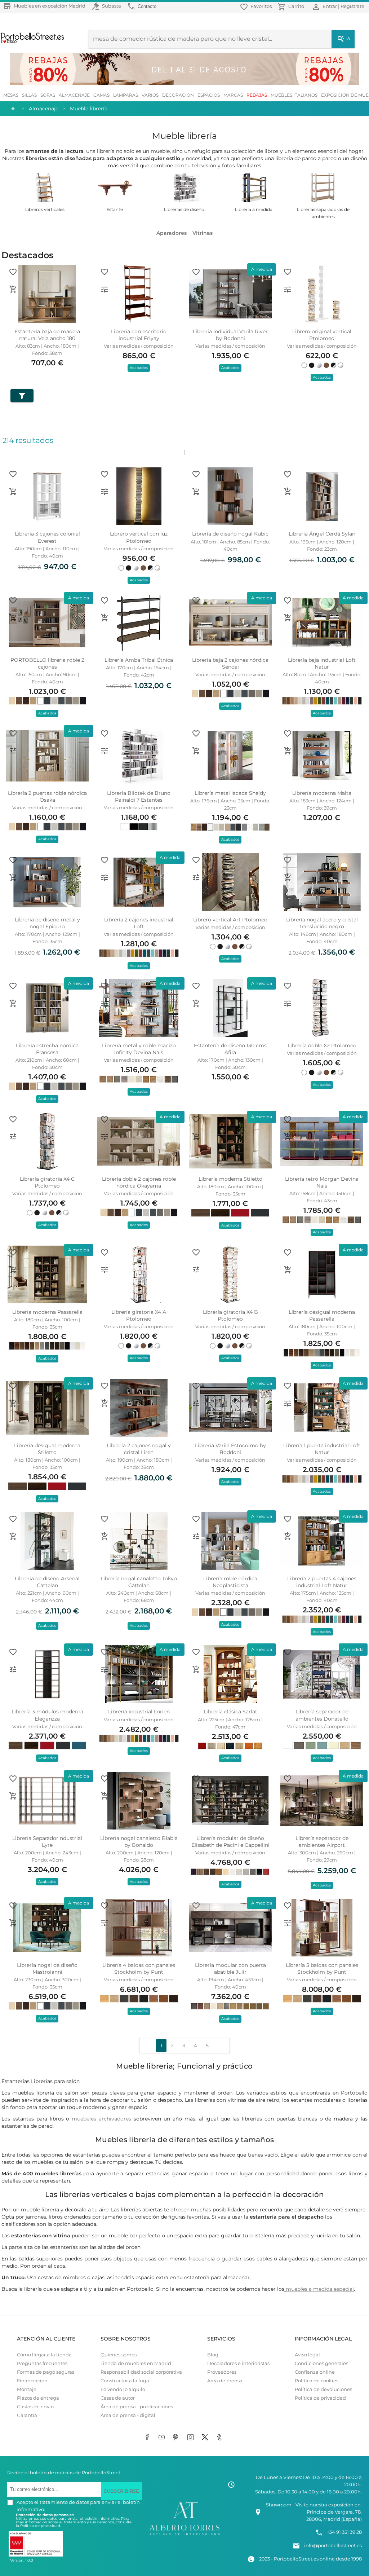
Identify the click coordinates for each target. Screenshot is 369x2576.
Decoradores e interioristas (238, 2363)
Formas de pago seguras (46, 2372)
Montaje (27, 2389)
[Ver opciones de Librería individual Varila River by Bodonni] (196, 289)
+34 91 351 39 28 (344, 2532)
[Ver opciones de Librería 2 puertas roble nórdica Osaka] (13, 751)
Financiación (32, 2381)
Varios (150, 95)
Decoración (178, 95)
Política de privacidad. (41, 2526)
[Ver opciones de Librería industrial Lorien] (105, 1669)
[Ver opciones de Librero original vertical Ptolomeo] (288, 289)
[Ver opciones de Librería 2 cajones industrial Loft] (105, 877)
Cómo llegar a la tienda (44, 2355)
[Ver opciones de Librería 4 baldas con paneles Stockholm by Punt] (105, 1923)
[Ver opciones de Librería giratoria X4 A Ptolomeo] (105, 1270)
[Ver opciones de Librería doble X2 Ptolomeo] (288, 1003)
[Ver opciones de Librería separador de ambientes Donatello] (288, 1669)
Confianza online (315, 2372)
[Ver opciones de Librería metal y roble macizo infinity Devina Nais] (105, 1003)
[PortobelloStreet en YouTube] (163, 2438)
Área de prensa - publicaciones (137, 2407)
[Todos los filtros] (22, 396)
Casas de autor (118, 2398)
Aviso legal (307, 2355)
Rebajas (257, 95)
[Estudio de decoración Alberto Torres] (184, 2535)
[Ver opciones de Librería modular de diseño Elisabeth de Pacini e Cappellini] (196, 1796)
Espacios (209, 95)
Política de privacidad (320, 2398)
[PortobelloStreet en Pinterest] (177, 2438)
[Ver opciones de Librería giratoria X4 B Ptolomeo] (196, 1270)
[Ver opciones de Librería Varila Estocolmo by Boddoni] (196, 1403)
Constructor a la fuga (125, 2381)
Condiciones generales (321, 2363)
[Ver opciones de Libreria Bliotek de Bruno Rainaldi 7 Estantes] (105, 751)
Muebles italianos (294, 95)
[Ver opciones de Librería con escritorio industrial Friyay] (105, 289)
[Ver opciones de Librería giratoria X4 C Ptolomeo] (13, 1137)
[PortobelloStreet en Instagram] (192, 2438)
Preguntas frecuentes (42, 2363)
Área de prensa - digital (128, 2415)
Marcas (233, 95)
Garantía (27, 2415)
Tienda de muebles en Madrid (136, 2363)
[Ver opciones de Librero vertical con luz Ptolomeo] (105, 492)
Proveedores (222, 2372)
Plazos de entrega (38, 2398)
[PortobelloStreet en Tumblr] (221, 2438)
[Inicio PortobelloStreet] (33, 42)
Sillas (29, 95)
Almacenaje (74, 95)
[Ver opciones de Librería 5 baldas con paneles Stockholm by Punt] (288, 1923)
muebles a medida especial (320, 2289)
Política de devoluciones (323, 2389)
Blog (213, 2355)
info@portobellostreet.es (333, 2546)
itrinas (204, 233)
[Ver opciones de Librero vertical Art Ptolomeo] (196, 877)
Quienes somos (119, 2355)
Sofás (48, 95)
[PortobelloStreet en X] (206, 2438)
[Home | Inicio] (12, 109)
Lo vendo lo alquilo (123, 2389)
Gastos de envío (35, 2407)
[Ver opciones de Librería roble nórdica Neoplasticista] (196, 1536)
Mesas (11, 95)
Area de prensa (225, 2381)
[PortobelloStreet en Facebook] (148, 2438)
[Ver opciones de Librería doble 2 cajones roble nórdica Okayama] (105, 1137)
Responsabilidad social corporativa (141, 2372)
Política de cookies (317, 2381)
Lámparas (126, 95)
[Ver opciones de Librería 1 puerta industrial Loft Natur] (288, 1403)
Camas (101, 95)
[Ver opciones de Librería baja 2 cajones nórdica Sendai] (196, 618)
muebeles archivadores (101, 2119)
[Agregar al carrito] (13, 289)
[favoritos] (13, 272)
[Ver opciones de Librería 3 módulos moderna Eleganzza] (13, 1669)
